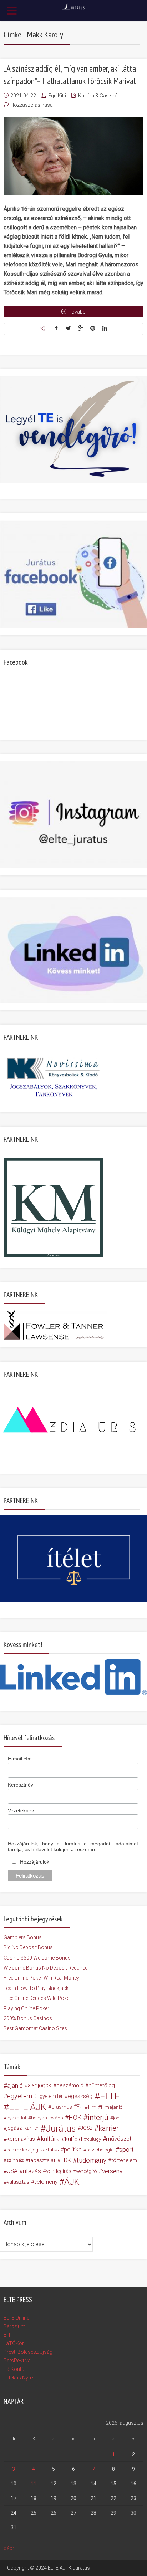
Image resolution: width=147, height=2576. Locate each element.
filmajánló (112, 2107)
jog (116, 2118)
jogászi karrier (22, 2128)
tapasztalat (42, 2160)
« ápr (9, 2548)
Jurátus (61, 2128)
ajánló (15, 2085)
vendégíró (86, 2171)
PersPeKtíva (17, 2361)
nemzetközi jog (22, 2150)
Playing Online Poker (26, 2008)
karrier (109, 2128)
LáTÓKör (14, 2343)
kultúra (50, 2139)
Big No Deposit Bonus (28, 1947)
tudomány (92, 2160)
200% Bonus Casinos (28, 2018)
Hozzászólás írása (32, 105)
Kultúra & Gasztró (98, 96)
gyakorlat (16, 2118)
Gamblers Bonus (23, 1937)
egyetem (20, 2096)
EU (80, 2107)
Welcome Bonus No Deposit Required (46, 1968)
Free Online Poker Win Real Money (41, 1978)
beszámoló (70, 2085)
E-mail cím (20, 1759)
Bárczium (14, 2326)
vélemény (46, 2182)
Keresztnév (21, 1785)
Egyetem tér (50, 2096)
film (92, 2107)
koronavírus (21, 2139)
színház (15, 2160)
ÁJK (72, 2182)
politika (73, 2150)
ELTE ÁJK (28, 2107)
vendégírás (59, 2171)
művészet (119, 2139)
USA (12, 2171)
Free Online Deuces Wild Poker (37, 1998)
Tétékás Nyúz (19, 2378)
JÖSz (87, 2128)
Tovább (77, 312)
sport (126, 2150)
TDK (66, 2160)
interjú (98, 2118)
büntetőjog (102, 2085)
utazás (32, 2171)
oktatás (51, 2150)
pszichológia (100, 2150)
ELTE (110, 2096)
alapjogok (40, 2085)
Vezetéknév (21, 1810)
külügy (94, 2139)
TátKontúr (15, 2369)
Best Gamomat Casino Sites (35, 2028)
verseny (112, 2171)
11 (34, 2484)
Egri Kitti (57, 96)
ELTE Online (16, 2318)
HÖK (75, 2118)
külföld (73, 2139)
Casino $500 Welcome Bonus (37, 1958)
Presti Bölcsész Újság (28, 2352)
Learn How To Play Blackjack (36, 1988)
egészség (80, 2096)
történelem (124, 2160)
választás (18, 2182)
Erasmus (62, 2107)
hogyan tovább (47, 2118)
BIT (7, 2335)
